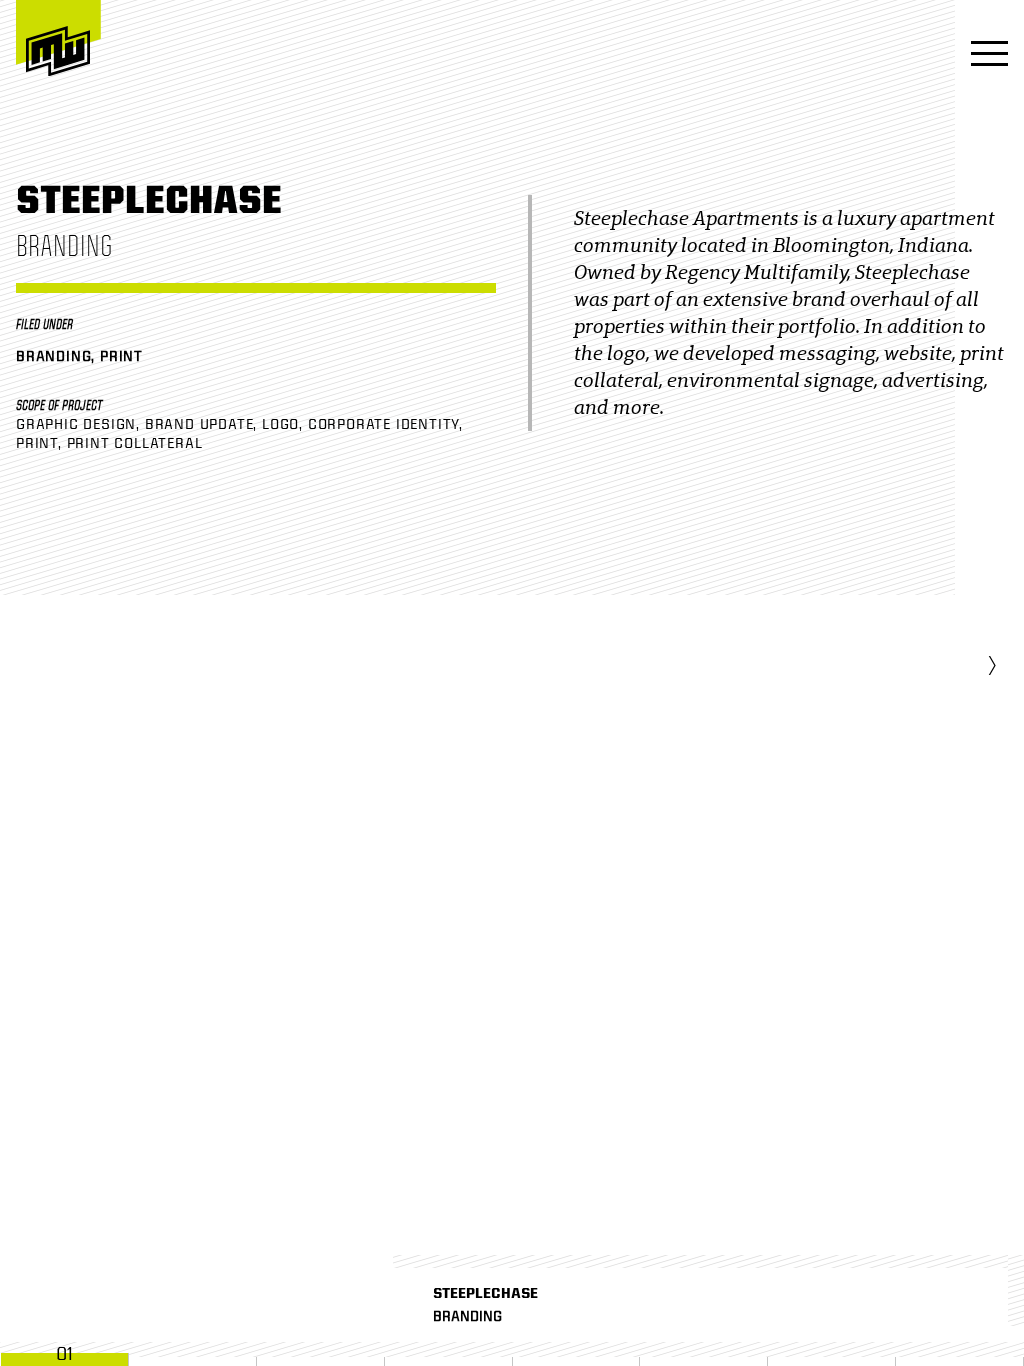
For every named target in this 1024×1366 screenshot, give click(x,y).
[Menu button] (983, 55)
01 (64, 1354)
